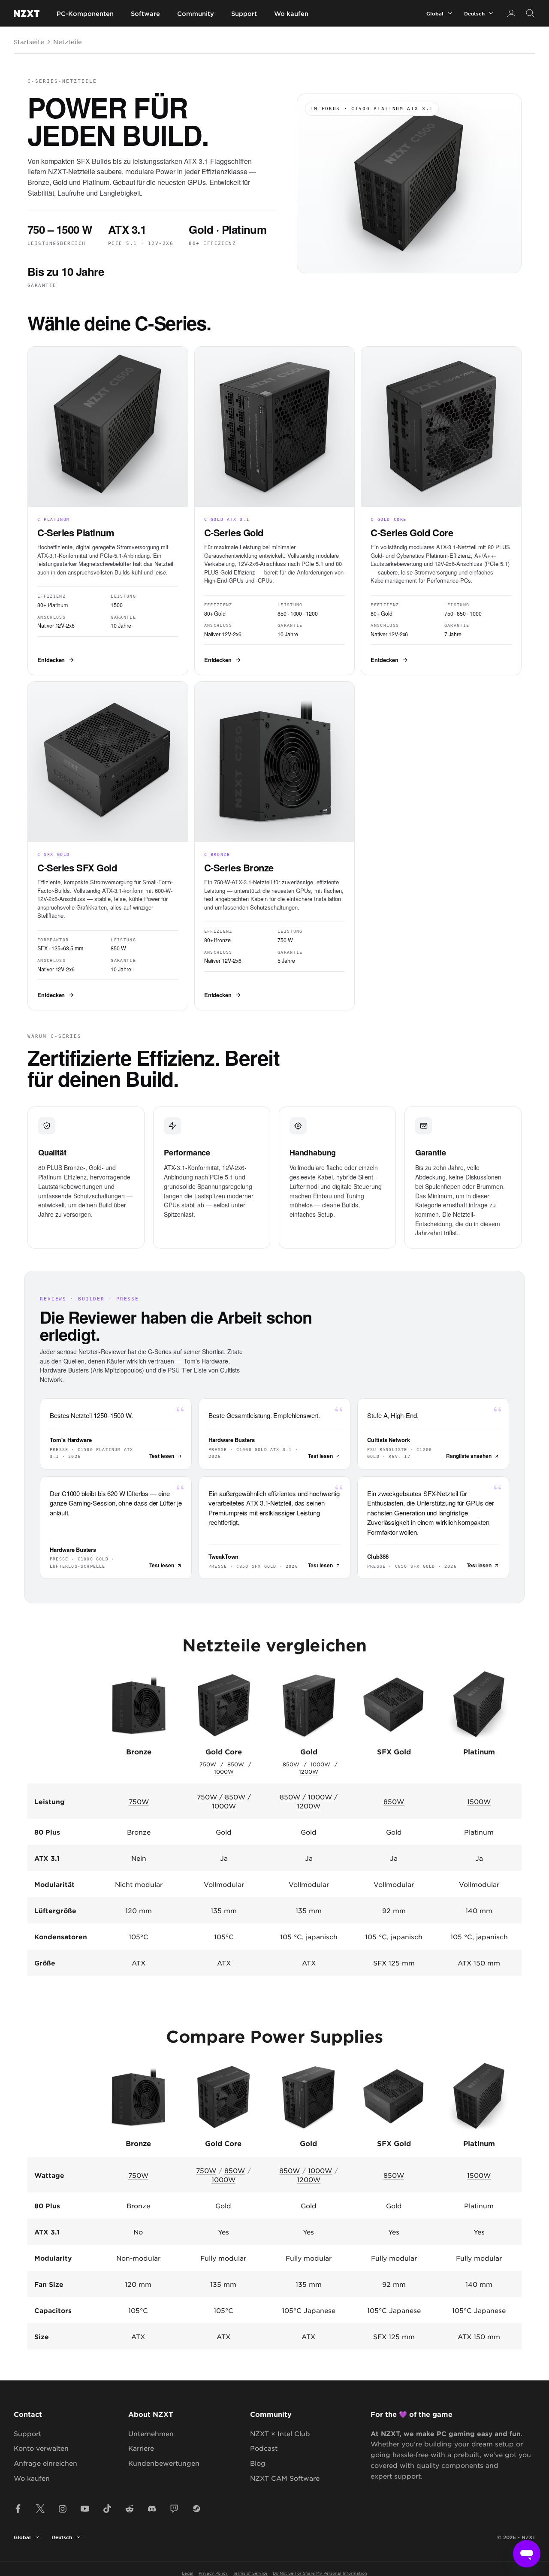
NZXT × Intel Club (280, 2433)
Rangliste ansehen (469, 1456)
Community (196, 14)
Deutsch (474, 13)
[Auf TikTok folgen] (107, 2509)
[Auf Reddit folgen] (130, 2509)
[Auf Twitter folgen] (40, 2509)
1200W (309, 1772)
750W (208, 1764)
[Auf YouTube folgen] (85, 2509)
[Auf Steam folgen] (196, 2509)
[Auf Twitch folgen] (174, 2509)
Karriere (141, 2448)
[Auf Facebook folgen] (18, 2509)
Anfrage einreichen (45, 2463)
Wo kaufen (291, 14)
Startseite (29, 42)
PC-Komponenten (85, 14)
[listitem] (108, 511)
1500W (479, 1801)
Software (145, 14)
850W (236, 1764)
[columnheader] (138, 2110)
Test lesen (162, 1456)
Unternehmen (151, 2433)
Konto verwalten (41, 2448)
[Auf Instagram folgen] (63, 2509)
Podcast (264, 2448)
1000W (224, 1772)
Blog (258, 2463)
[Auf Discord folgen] (152, 2509)
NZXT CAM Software (285, 2478)
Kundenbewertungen (164, 2463)
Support (244, 14)
